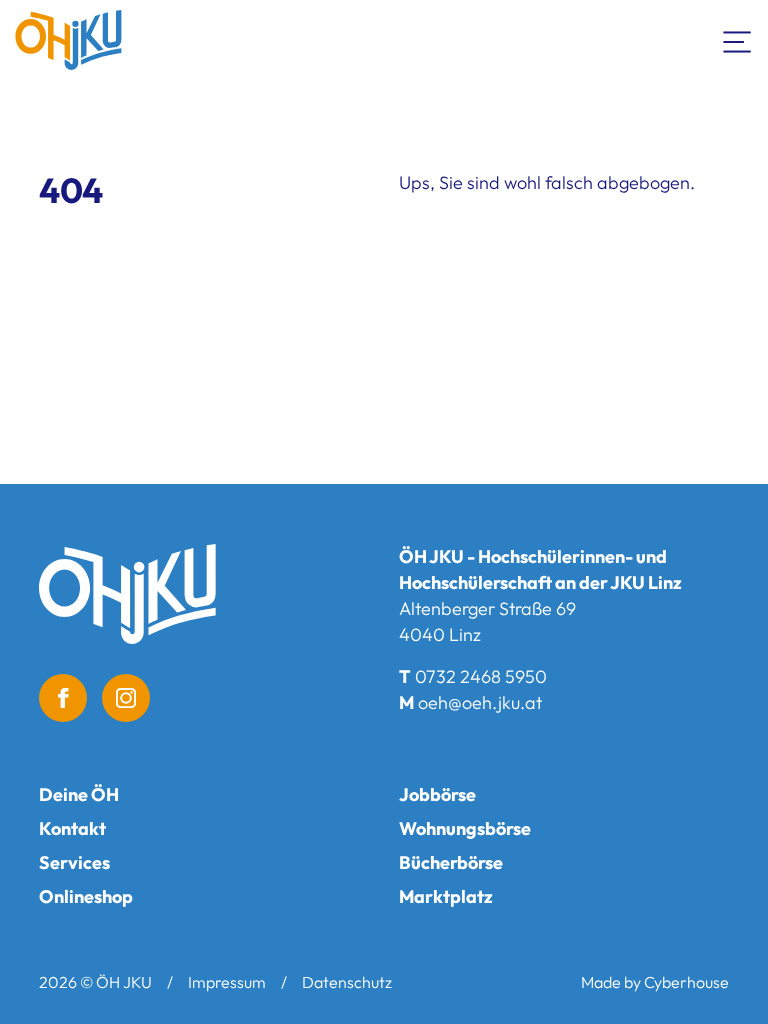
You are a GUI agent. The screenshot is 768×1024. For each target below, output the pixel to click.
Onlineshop (86, 896)
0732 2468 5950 (481, 676)
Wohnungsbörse (465, 828)
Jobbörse (437, 794)
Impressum (227, 982)
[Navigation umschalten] (738, 40)
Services (74, 862)
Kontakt (72, 828)
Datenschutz (347, 982)
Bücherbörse (451, 862)
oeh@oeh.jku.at (480, 702)
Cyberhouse (686, 982)
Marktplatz (446, 896)
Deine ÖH (79, 794)
